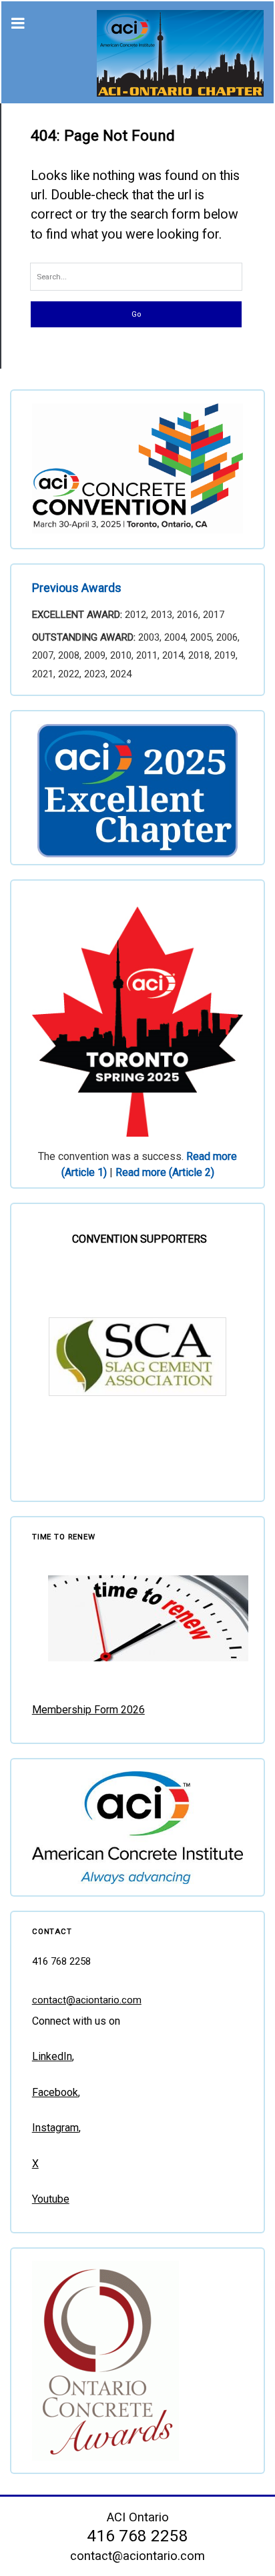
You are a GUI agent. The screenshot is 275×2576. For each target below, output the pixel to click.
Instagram (55, 2128)
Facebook (55, 2092)
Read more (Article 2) (165, 1172)
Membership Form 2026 (88, 1710)
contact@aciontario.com (87, 2000)
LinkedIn (52, 2056)
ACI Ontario (138, 2517)
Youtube (51, 2199)
